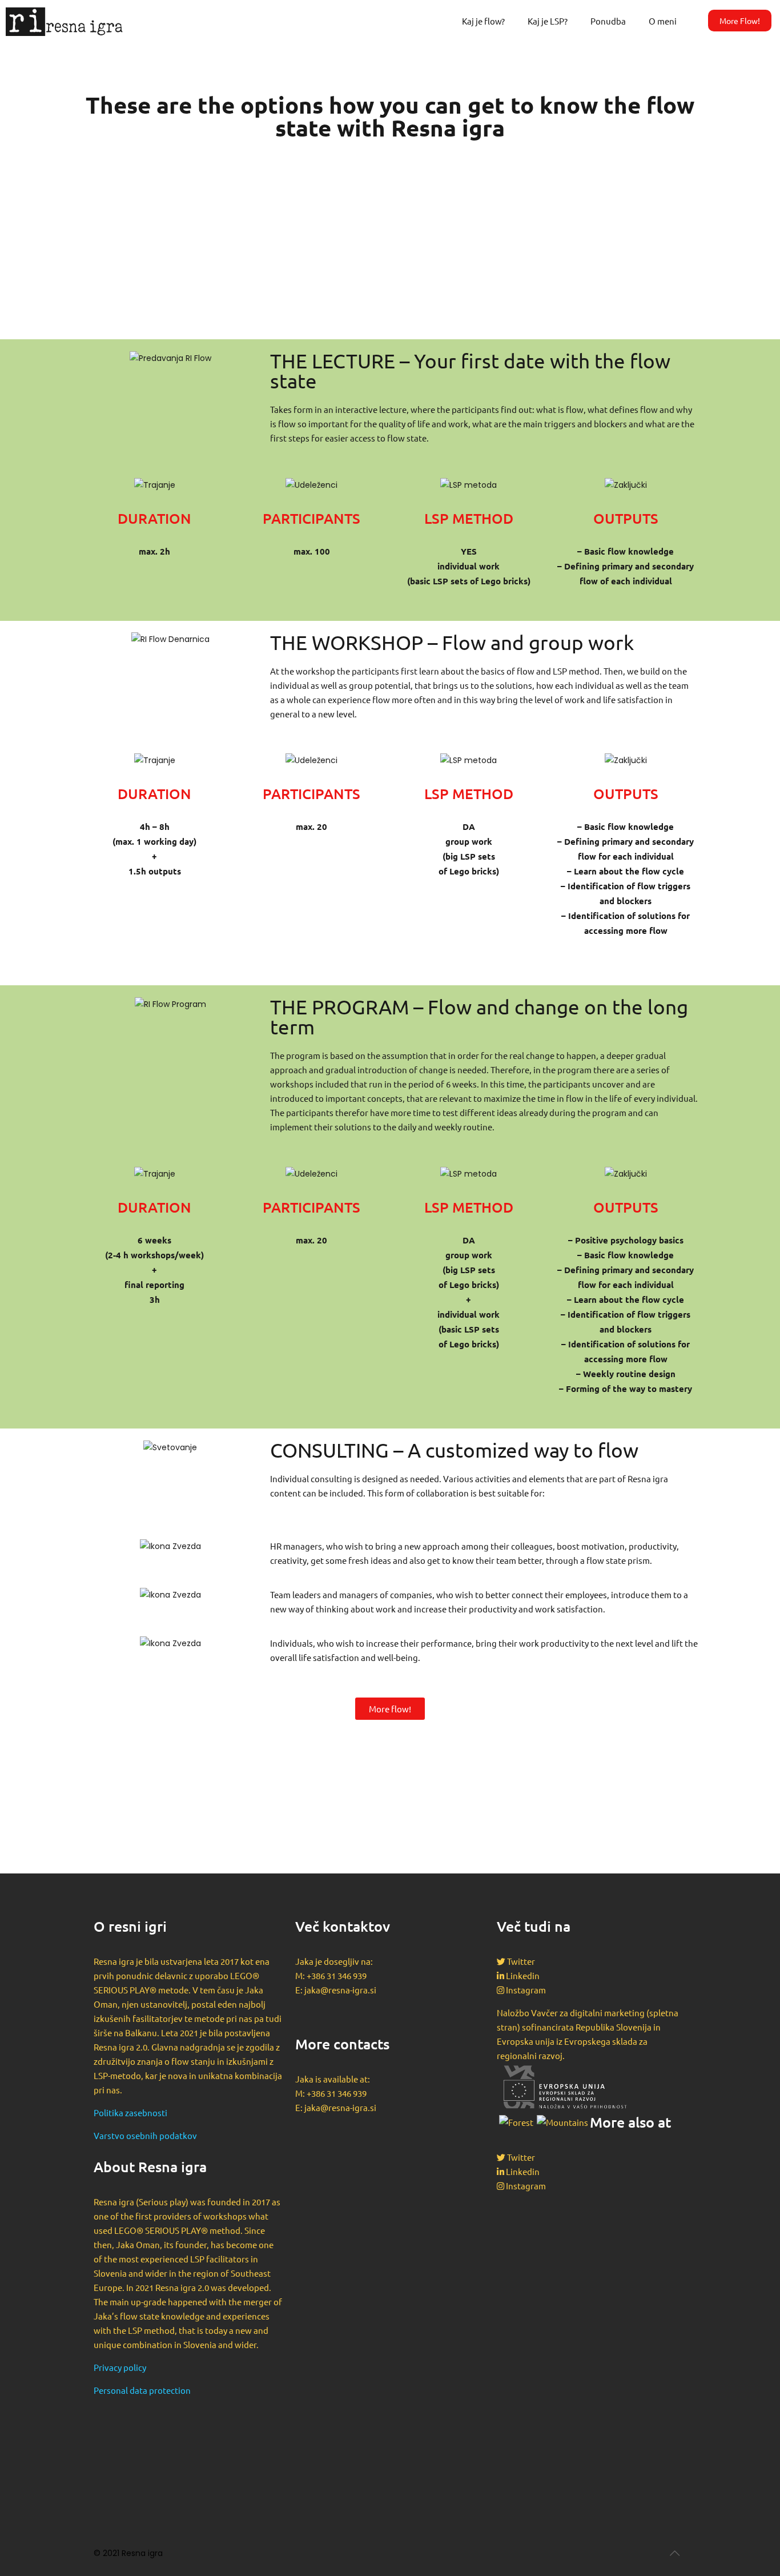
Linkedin (523, 1975)
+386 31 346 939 (337, 1975)
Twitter (521, 1961)
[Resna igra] (59, 21)
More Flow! (740, 21)
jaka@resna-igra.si (340, 1990)
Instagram (526, 1990)
